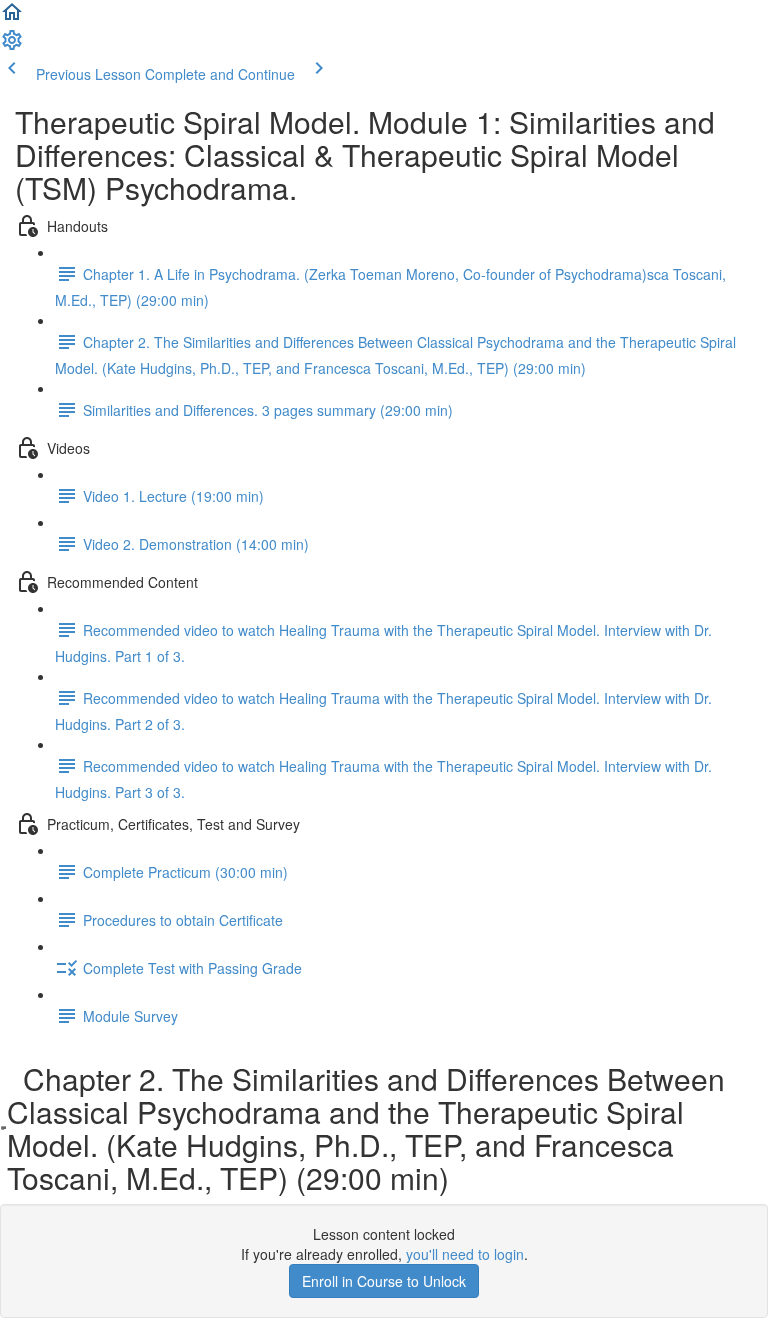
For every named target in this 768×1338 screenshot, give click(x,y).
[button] (12, 18)
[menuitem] (12, 46)
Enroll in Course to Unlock (384, 1281)
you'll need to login (465, 1254)
